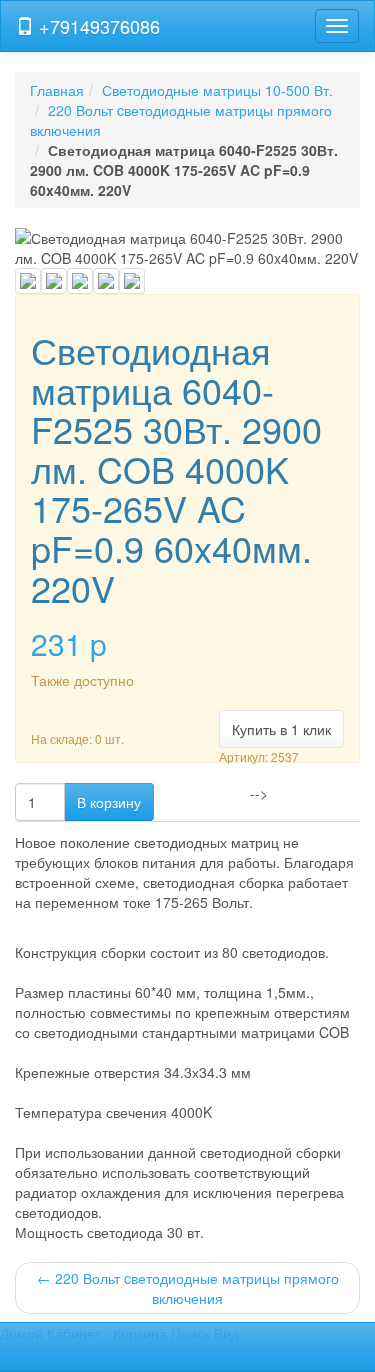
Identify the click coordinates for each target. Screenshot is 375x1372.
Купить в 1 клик (281, 729)
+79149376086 (97, 26)
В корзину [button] (109, 802)
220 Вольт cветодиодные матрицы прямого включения (188, 1288)
